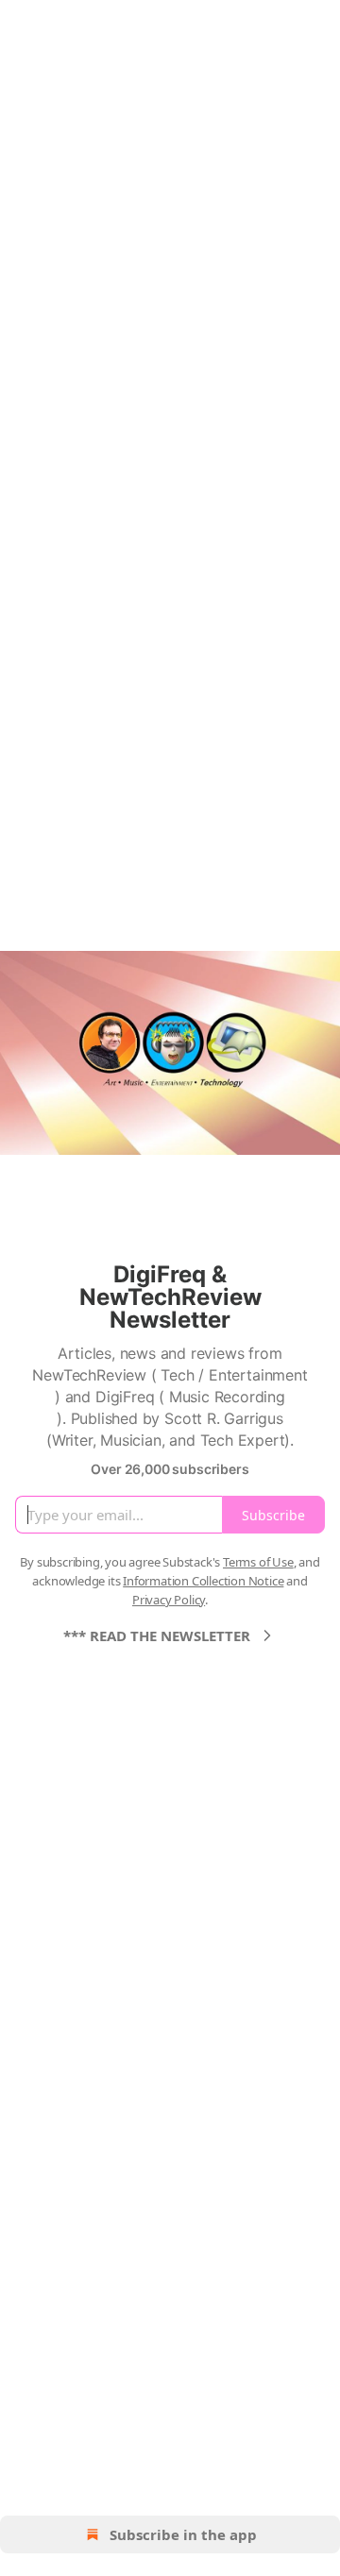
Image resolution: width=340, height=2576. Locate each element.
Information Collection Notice (203, 1581)
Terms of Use (258, 1562)
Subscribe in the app (183, 2534)
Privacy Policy (169, 1600)
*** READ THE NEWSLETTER (157, 1635)
